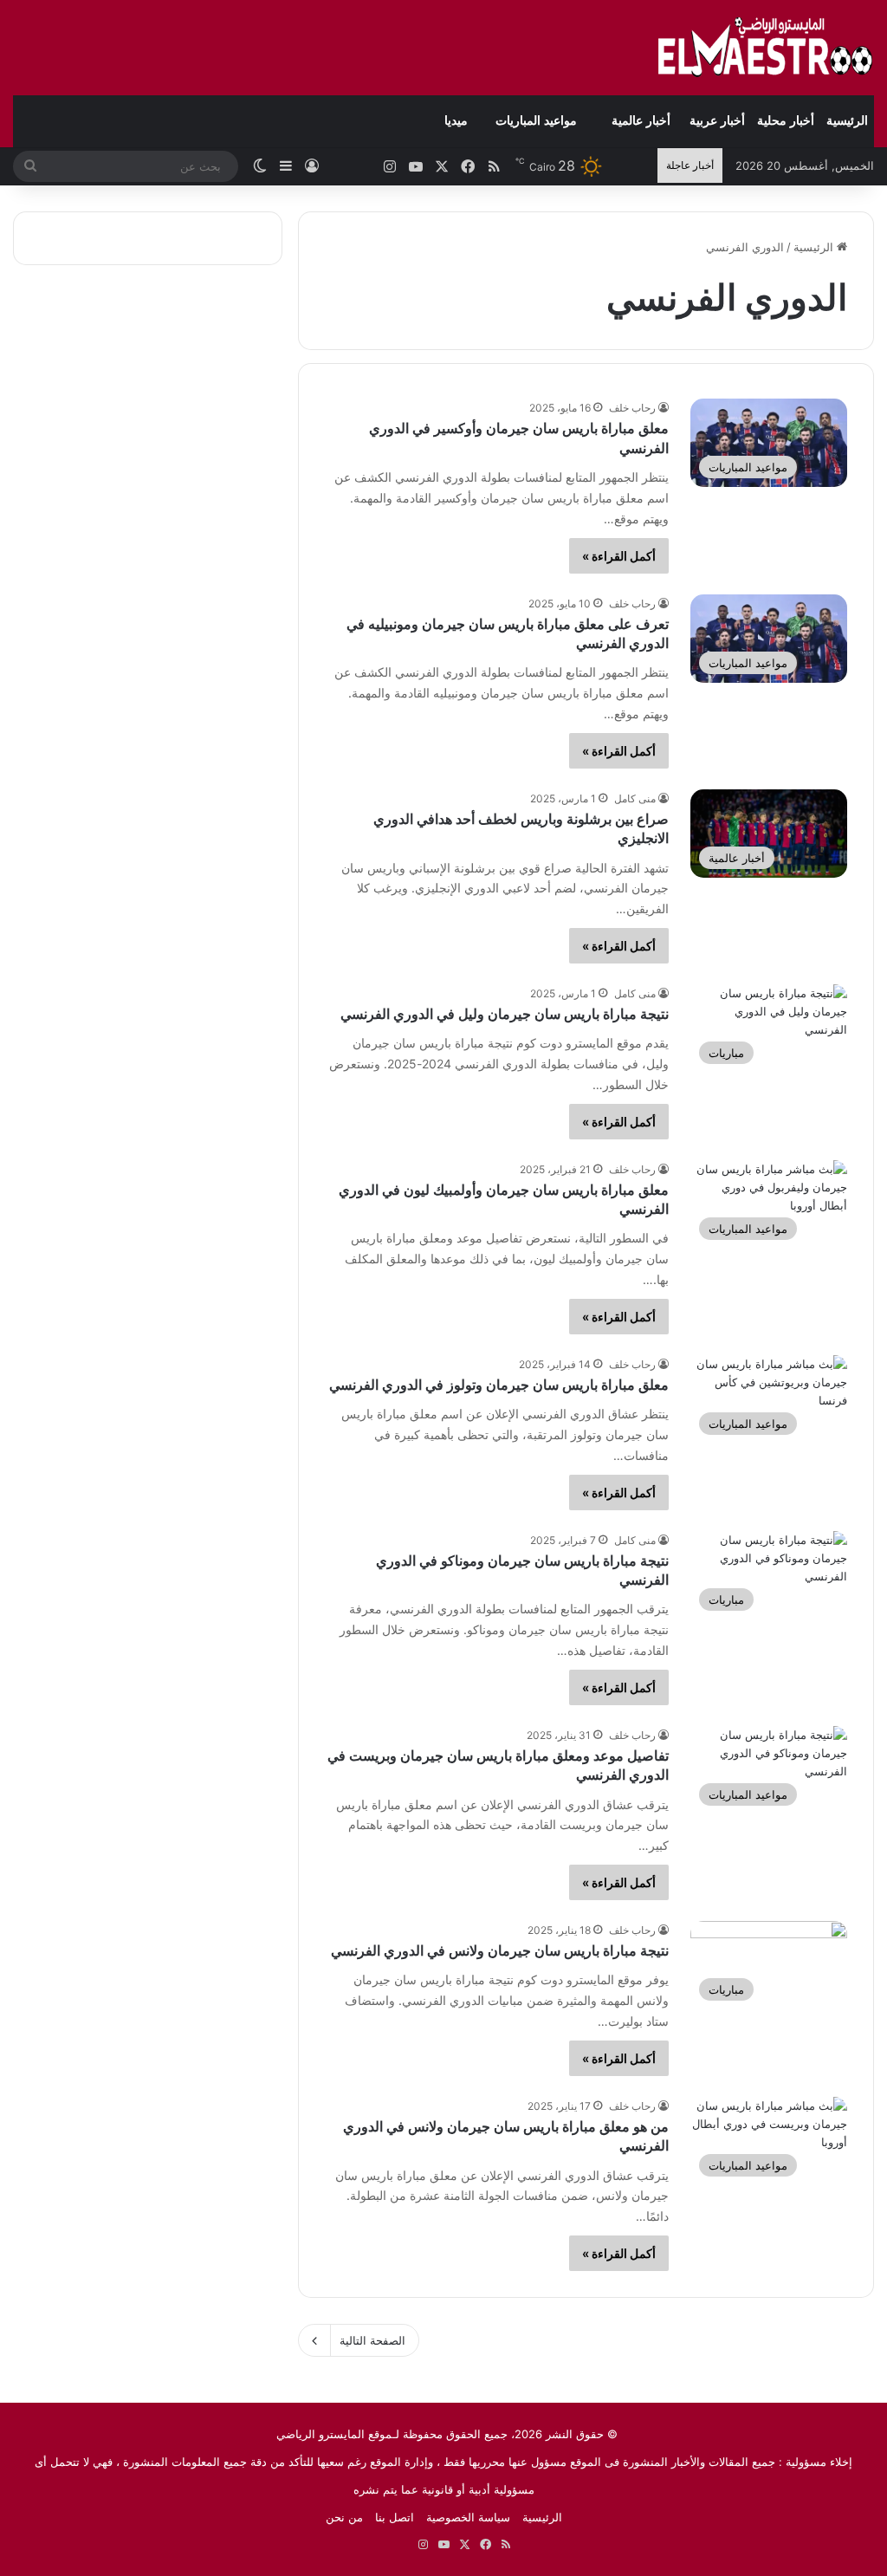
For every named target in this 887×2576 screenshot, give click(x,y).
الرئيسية (847, 121)
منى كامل (635, 798)
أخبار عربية (717, 121)
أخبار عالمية (641, 121)
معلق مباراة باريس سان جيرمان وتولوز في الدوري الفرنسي (499, 1385)
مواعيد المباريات (536, 121)
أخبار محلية (786, 121)
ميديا (456, 121)
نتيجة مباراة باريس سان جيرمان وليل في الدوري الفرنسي (505, 1014)
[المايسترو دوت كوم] (766, 48)
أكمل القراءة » (619, 556)
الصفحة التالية (372, 2340)
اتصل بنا (395, 2517)
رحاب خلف (632, 408)
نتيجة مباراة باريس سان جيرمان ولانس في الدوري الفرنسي (500, 1951)
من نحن (344, 2517)
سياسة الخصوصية (468, 2517)
